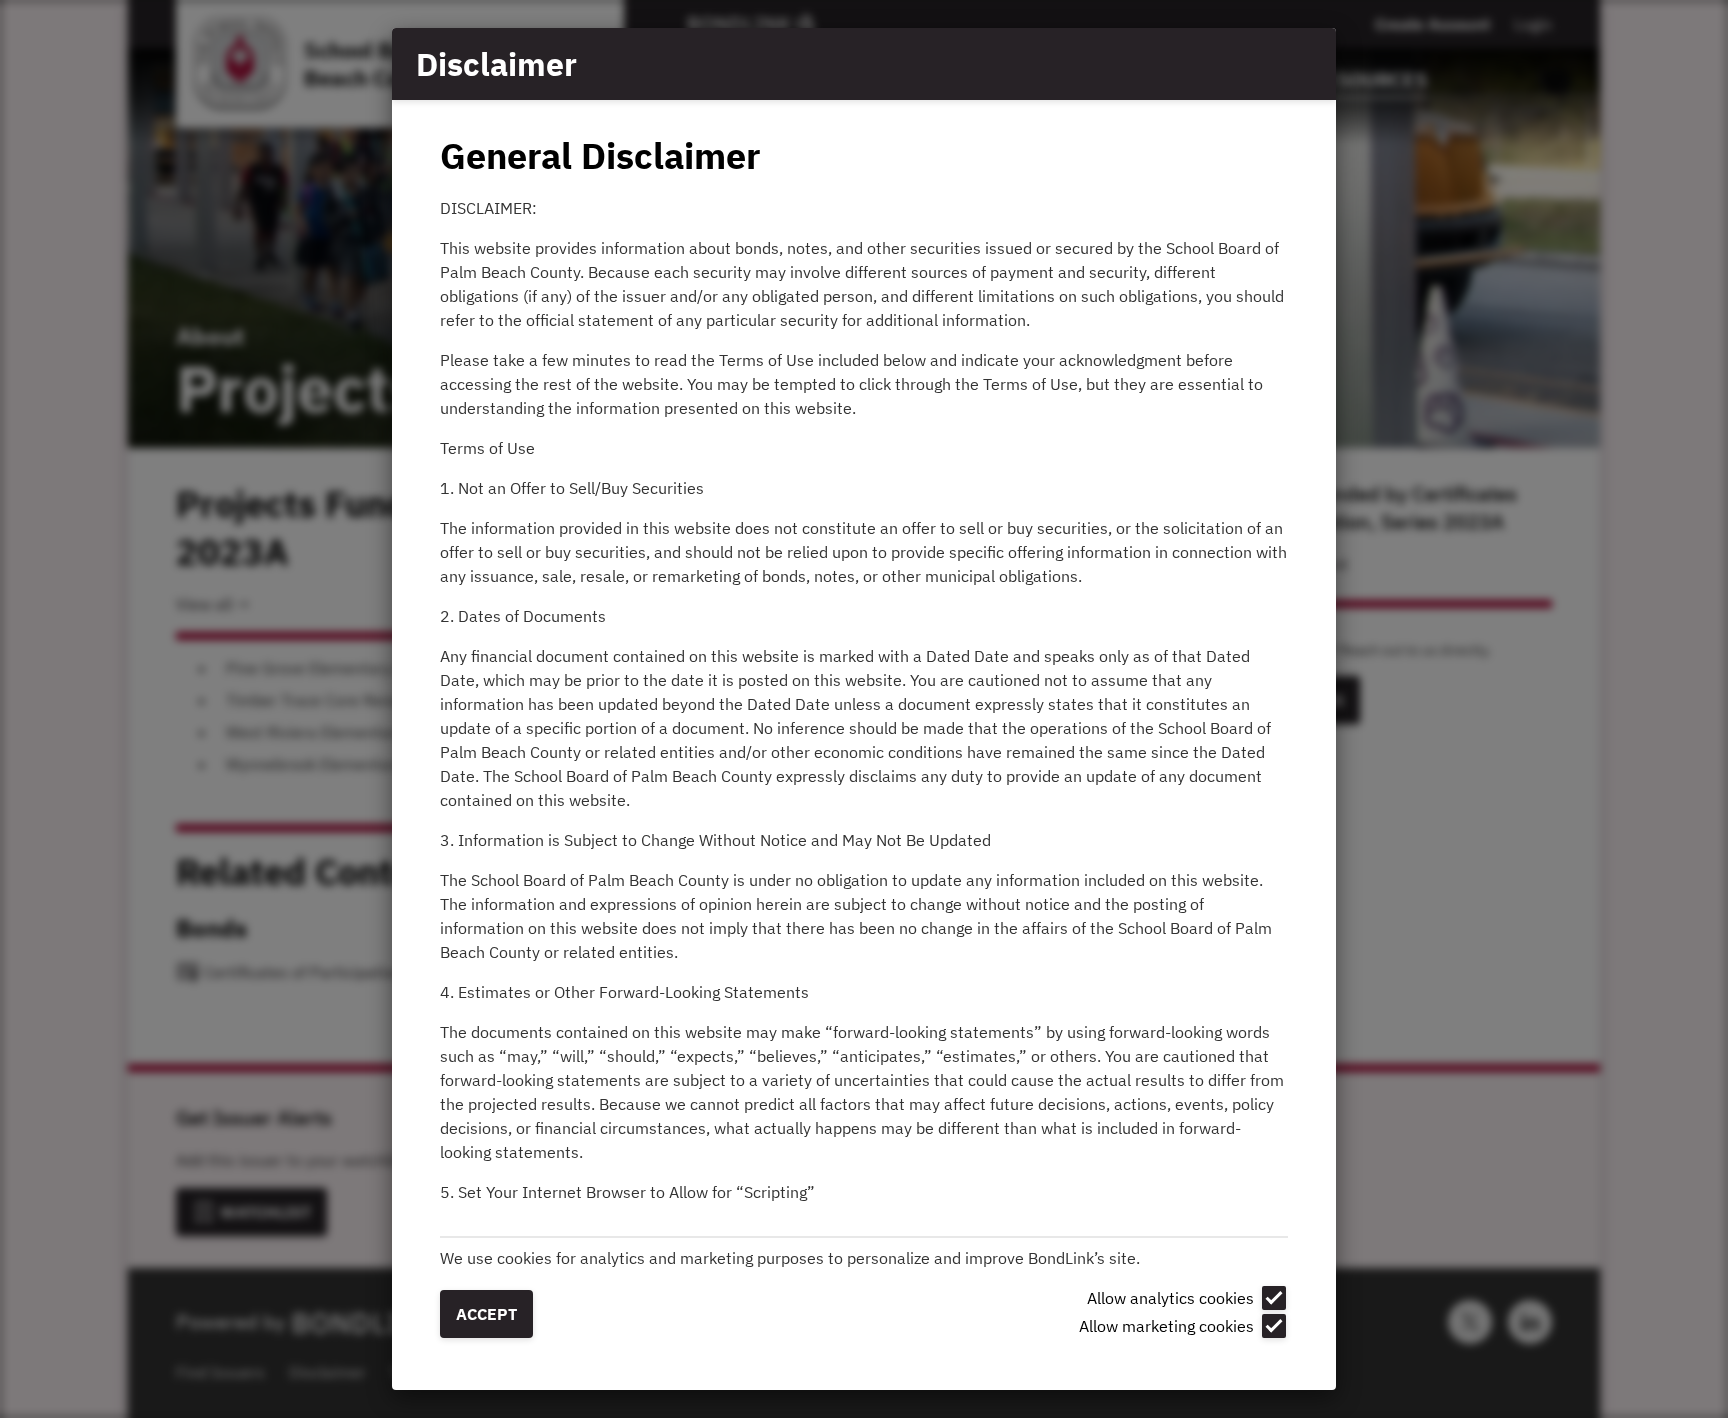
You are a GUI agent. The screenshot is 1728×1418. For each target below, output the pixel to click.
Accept (486, 1314)
